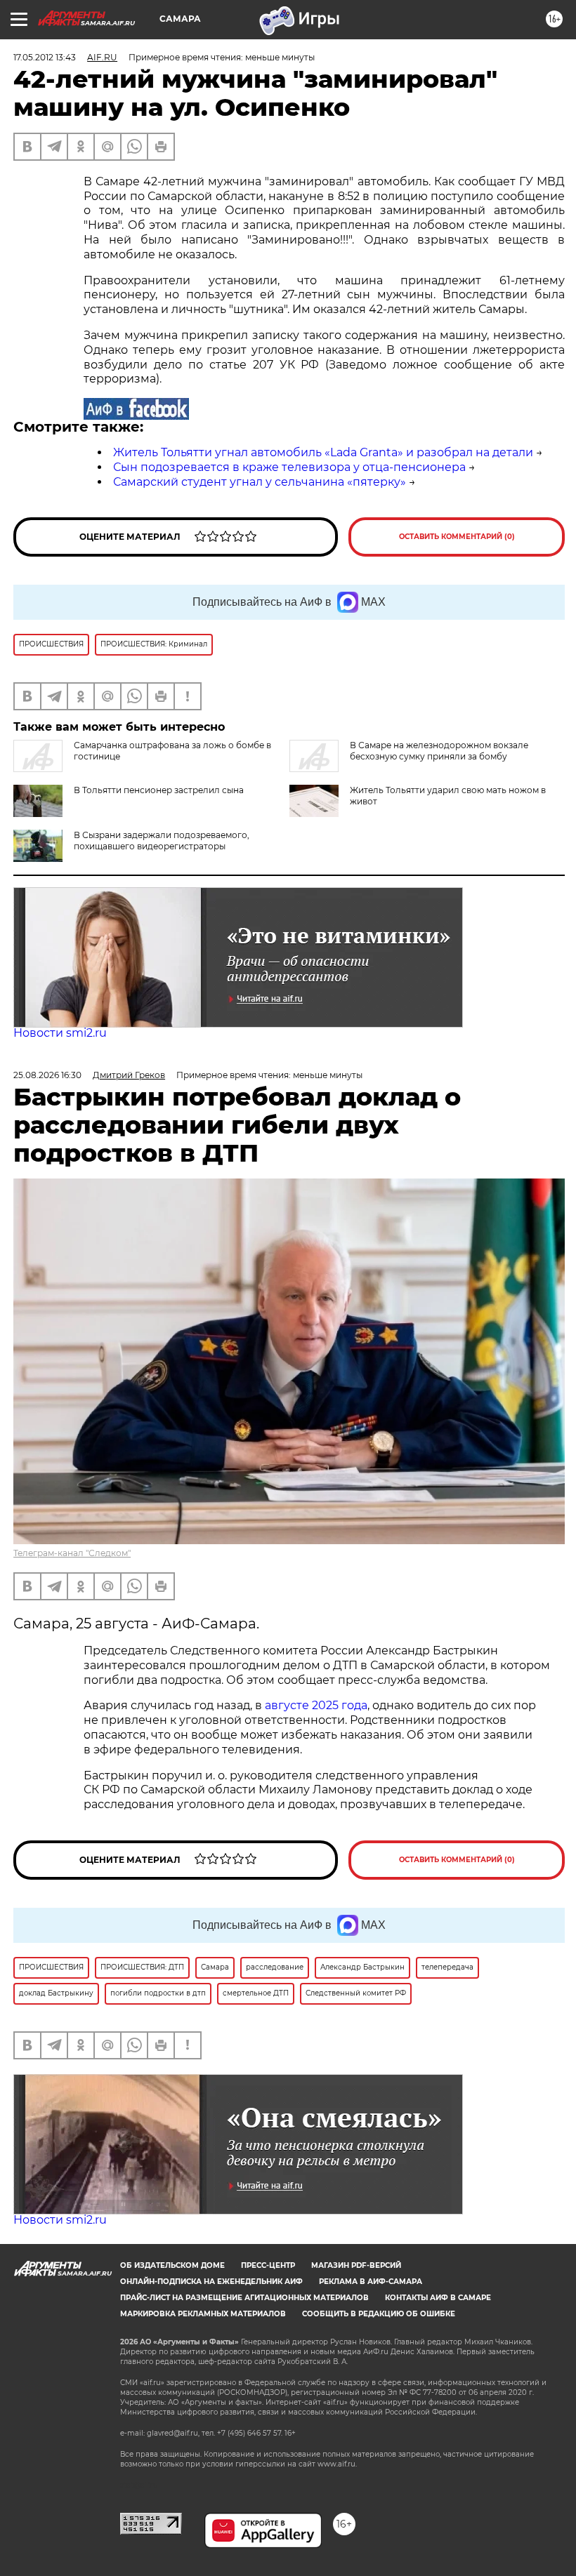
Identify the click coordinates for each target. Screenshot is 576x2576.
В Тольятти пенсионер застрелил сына (159, 790)
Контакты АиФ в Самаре (438, 2298)
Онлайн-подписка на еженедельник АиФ (211, 2282)
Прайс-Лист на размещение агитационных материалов (244, 2298)
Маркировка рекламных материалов (203, 2314)
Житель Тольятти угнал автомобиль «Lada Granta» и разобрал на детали (323, 452)
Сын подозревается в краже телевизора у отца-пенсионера (289, 467)
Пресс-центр (268, 2265)
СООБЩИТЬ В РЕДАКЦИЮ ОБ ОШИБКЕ (379, 2314)
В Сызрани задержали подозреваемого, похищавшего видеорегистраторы (162, 841)
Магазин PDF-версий (356, 2265)
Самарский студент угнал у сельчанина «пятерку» (260, 482)
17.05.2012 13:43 (45, 57)
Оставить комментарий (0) (457, 537)
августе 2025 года (316, 1705)
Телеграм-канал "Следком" (72, 1553)
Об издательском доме (172, 2265)
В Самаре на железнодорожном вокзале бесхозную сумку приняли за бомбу (439, 751)
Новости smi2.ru (60, 1033)
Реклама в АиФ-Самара (371, 2282)
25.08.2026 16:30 (47, 1075)
